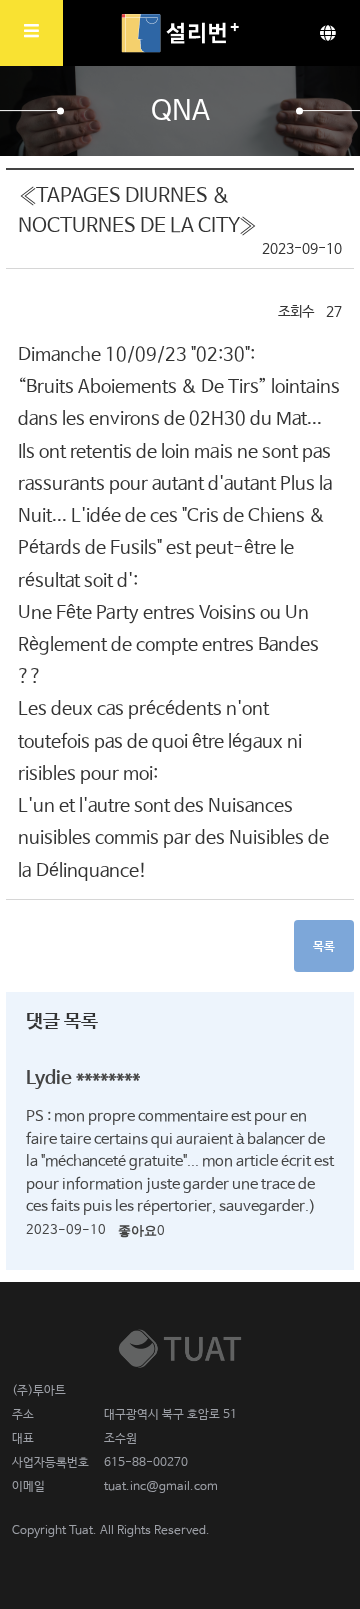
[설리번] (180, 33)
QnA (180, 111)
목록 (324, 947)
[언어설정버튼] (328, 33)
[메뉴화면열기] (31, 33)
